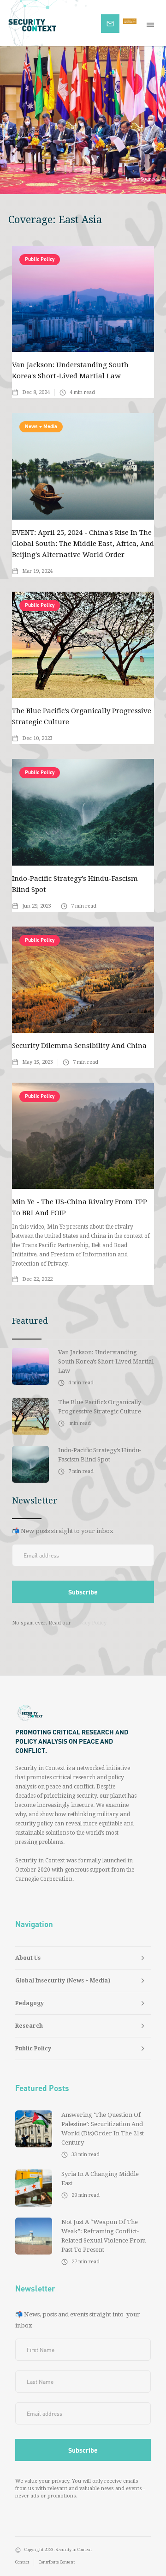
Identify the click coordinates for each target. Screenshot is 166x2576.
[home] (50, 23)
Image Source (141, 179)
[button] (152, 23)
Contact (22, 2562)
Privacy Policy (89, 1623)
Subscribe (115, 22)
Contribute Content (57, 2562)
